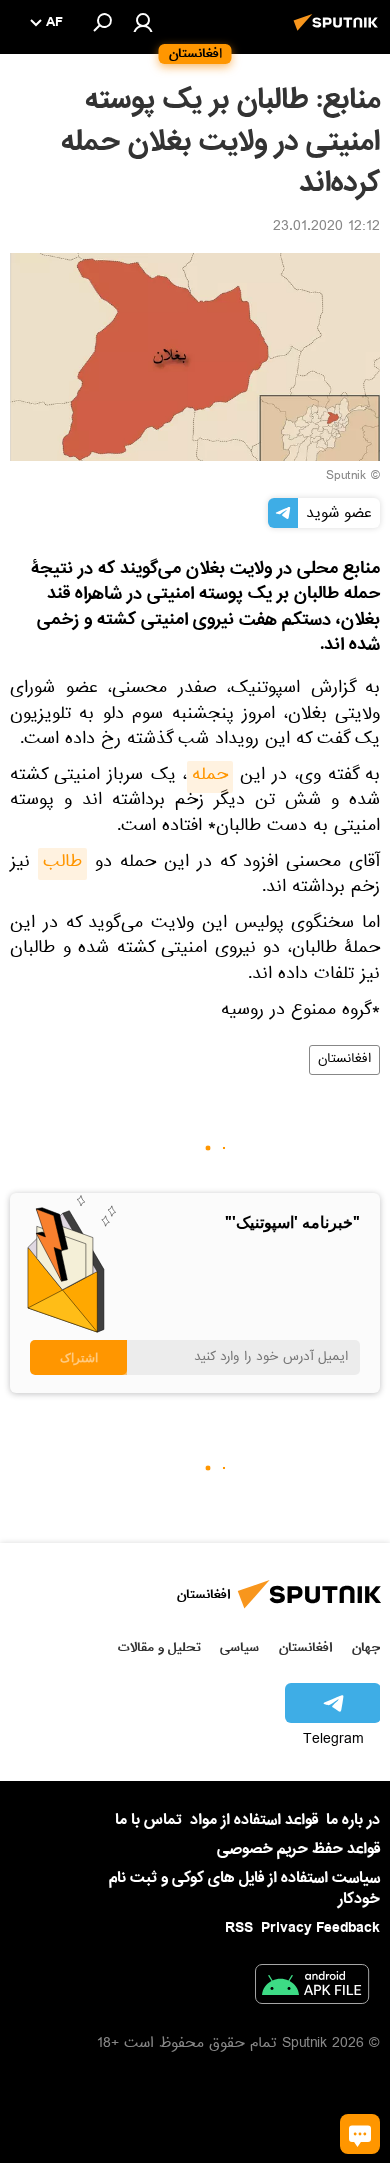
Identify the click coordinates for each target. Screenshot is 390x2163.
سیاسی (239, 1647)
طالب (62, 864)
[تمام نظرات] (360, 2134)
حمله (210, 777)
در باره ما (353, 1820)
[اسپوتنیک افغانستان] (339, 33)
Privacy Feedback (320, 1928)
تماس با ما (148, 1820)
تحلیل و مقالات (159, 1647)
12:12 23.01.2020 (326, 228)
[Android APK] (312, 1988)
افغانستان (344, 1060)
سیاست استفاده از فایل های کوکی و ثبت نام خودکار (244, 1888)
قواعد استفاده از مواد (254, 1820)
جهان (366, 1647)
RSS (239, 1928)
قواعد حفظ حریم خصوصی (298, 1849)
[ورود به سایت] (143, 22)
